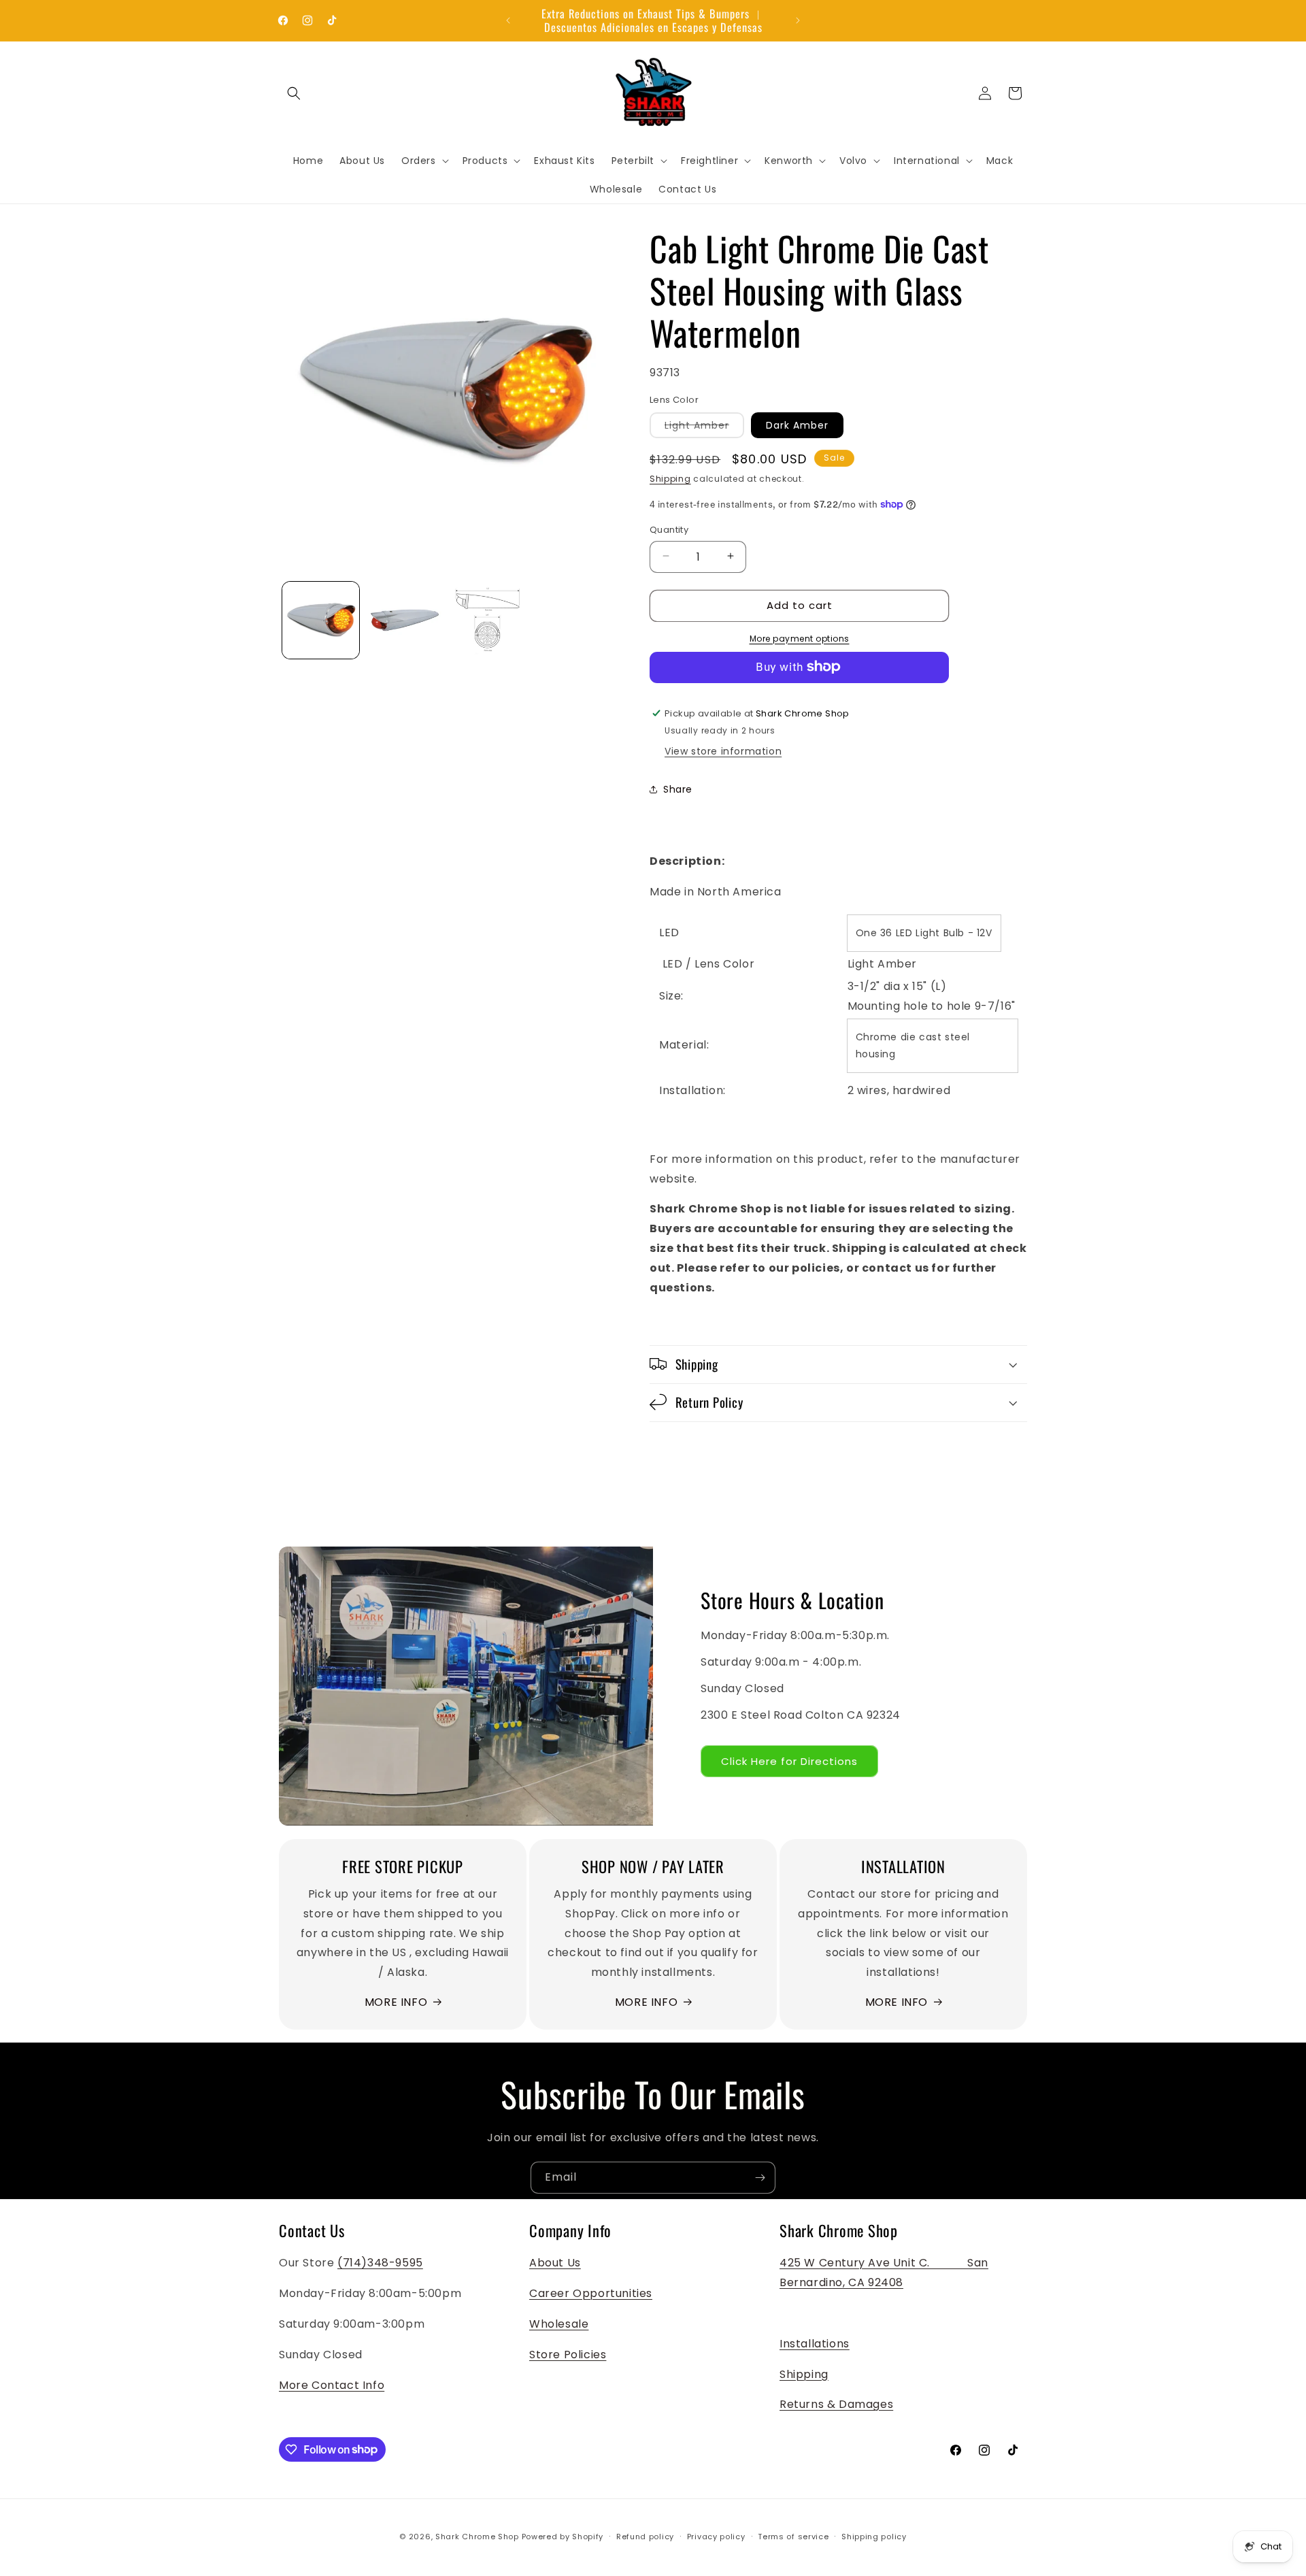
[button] (294, 93)
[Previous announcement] (508, 20)
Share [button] (678, 789)
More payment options (800, 638)
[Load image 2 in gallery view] (404, 620)
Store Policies (568, 2355)
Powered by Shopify (563, 2537)
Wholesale (559, 2324)
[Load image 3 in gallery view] (489, 620)
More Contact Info (332, 2385)
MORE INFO (396, 2001)
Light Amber (704, 428)
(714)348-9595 (380, 2263)
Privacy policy (716, 2536)
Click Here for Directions (789, 1761)
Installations (815, 2344)
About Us (555, 2263)
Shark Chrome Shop (477, 2537)
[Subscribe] (760, 2178)
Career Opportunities (591, 2294)
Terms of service (793, 2536)
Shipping (670, 479)
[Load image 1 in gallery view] (321, 620)
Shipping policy (874, 2536)
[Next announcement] (798, 20)
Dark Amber (797, 425)
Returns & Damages (836, 2405)
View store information (723, 751)
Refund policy (645, 2536)
